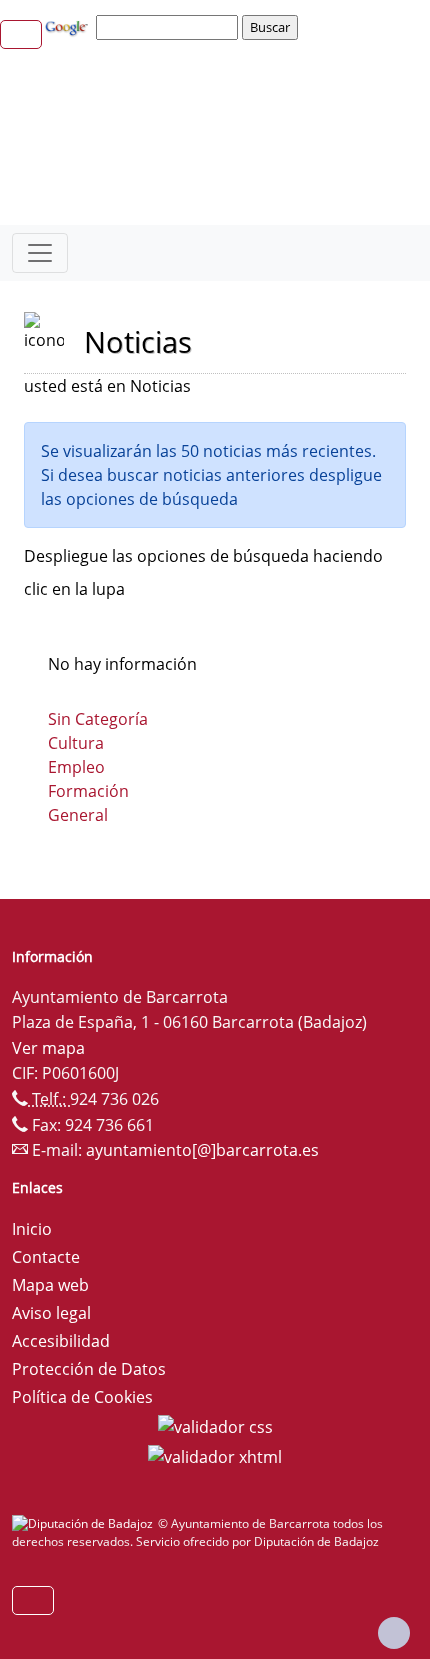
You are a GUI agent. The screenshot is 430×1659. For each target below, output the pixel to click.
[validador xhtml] (215, 1455)
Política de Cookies (82, 1397)
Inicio (32, 1229)
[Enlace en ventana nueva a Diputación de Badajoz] (85, 1523)
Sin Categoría (98, 719)
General (78, 815)
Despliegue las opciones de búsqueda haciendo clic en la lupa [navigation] (203, 572)
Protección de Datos (89, 1369)
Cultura (76, 743)
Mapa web (50, 1285)
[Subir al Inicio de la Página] (394, 1633)
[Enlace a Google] (69, 26)
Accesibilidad (61, 1341)
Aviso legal (51, 1313)
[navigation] (170, 27)
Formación (88, 791)
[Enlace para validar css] (215, 1425)
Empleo (76, 767)
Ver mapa (48, 1048)
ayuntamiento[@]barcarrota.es (202, 1150)
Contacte (46, 1257)
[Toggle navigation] (40, 253)
